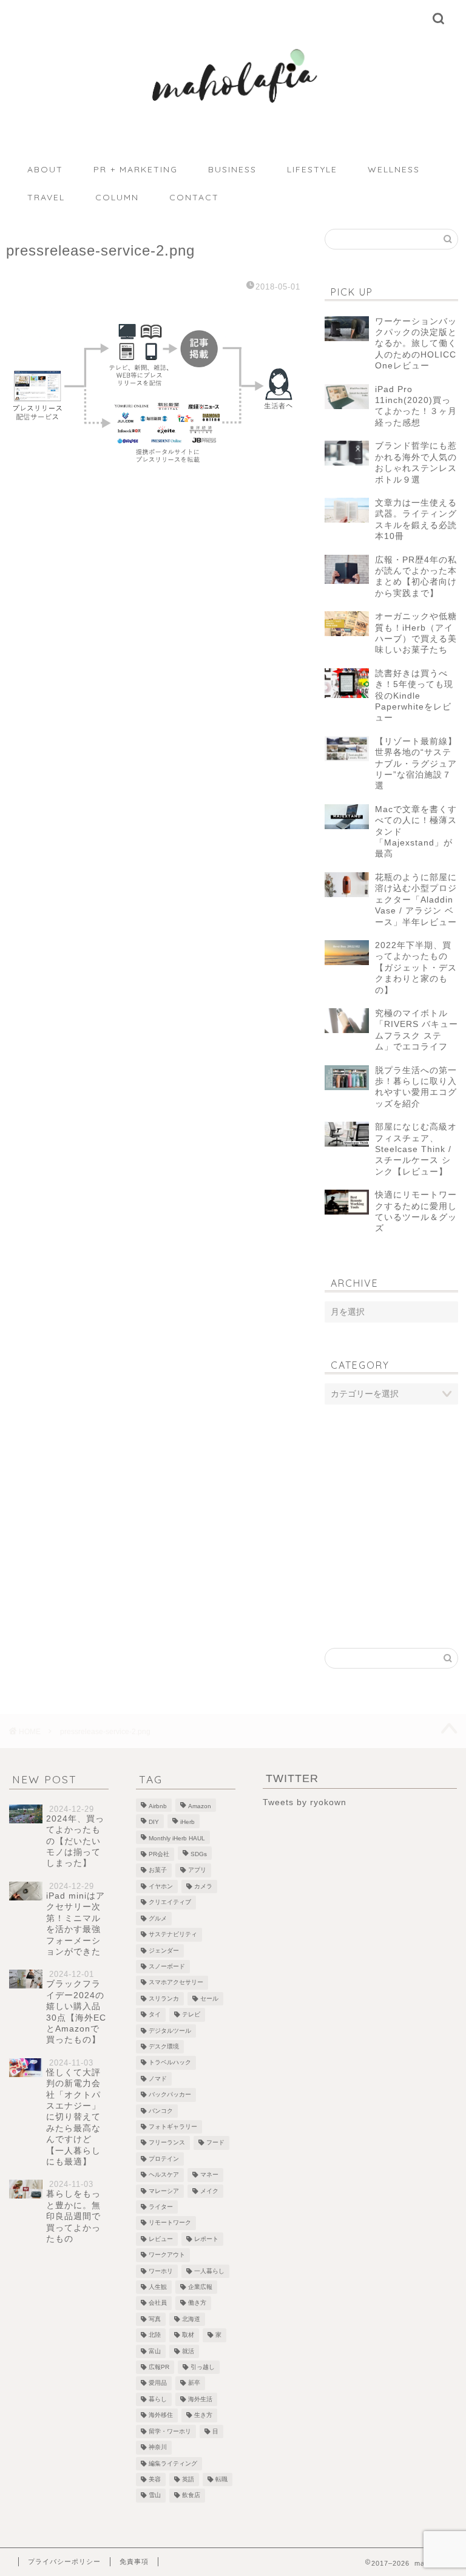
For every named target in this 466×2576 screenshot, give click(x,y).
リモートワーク (170, 2223)
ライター (161, 2207)
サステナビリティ (173, 1935)
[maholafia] (233, 116)
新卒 (194, 2383)
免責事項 (134, 2561)
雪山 (155, 2496)
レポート (206, 2239)
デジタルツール (170, 2031)
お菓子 (158, 1870)
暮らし (158, 2399)
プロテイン (164, 2159)
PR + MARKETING (136, 169)
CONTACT (194, 197)
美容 (155, 2479)
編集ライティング (173, 2463)
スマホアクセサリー (176, 1983)
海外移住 (161, 2415)
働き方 (197, 2303)
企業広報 (200, 2287)
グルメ (158, 1918)
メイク (209, 2191)
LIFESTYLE (312, 169)
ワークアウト (167, 2255)
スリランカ (164, 1998)
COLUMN (117, 197)
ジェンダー (164, 1951)
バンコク (161, 2111)
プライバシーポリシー (64, 2561)
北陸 (155, 2335)
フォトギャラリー (173, 2127)
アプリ (197, 1870)
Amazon (200, 1806)
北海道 (191, 2319)
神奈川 (158, 2448)
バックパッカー (170, 2095)
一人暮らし (209, 2271)
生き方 (203, 2415)
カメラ (203, 1886)
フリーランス (167, 2143)
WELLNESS (394, 169)
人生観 (158, 2287)
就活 (188, 2351)
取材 (188, 2335)
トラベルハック (170, 2063)
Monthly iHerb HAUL (177, 1838)
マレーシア (164, 2191)
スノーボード (167, 1966)
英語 (188, 2479)
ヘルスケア (164, 2175)
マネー (209, 2175)
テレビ (191, 2015)
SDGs (199, 1854)
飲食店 (191, 2496)
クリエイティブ (170, 1903)
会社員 (158, 2303)
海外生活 (200, 2399)
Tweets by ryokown (305, 1802)
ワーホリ (161, 2271)
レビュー (161, 2239)
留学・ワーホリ (170, 2431)
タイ (155, 2015)
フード (215, 2143)
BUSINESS (232, 169)
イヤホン (161, 1886)
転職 (221, 2479)
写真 (155, 2319)
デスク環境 (164, 2046)
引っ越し (203, 2367)
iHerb (187, 1822)
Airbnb (158, 1806)
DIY (154, 1822)
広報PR (159, 2367)
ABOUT (45, 169)
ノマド (158, 2079)
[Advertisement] (391, 1496)
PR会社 (159, 1854)
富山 (155, 2351)
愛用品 (158, 2383)
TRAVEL (46, 197)
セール (209, 1998)
